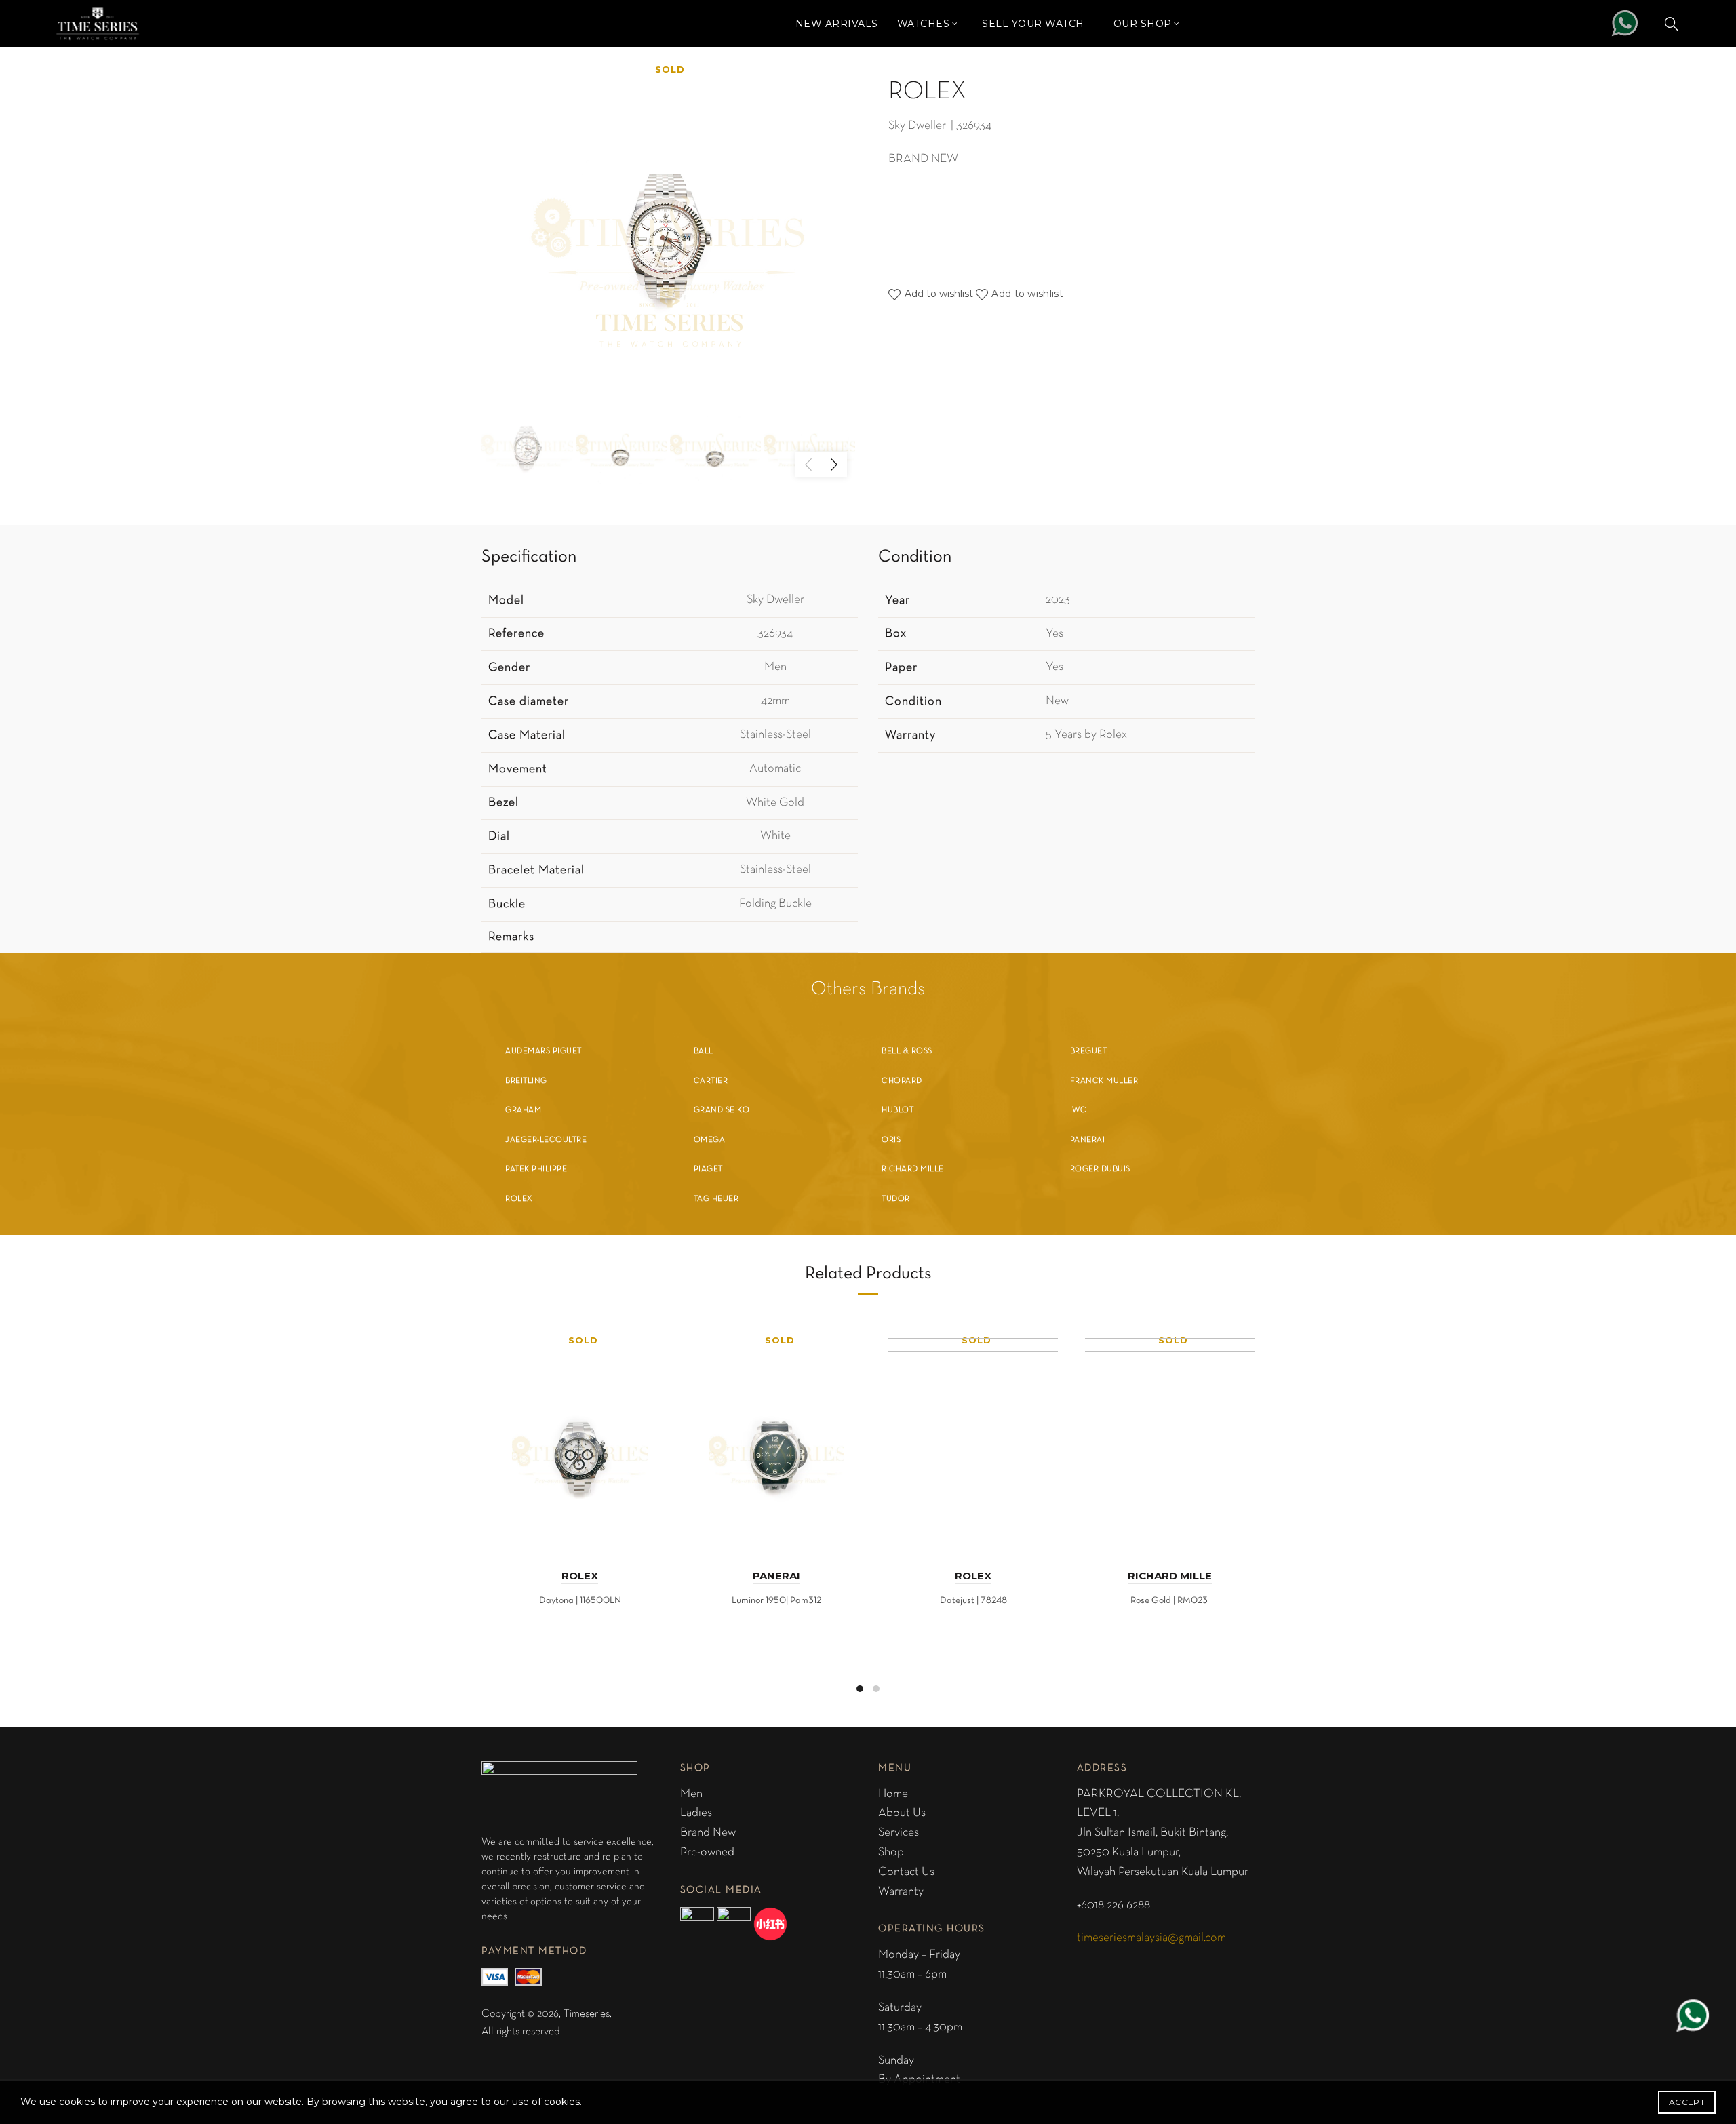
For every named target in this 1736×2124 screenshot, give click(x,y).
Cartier (711, 1081)
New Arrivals (837, 24)
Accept (1687, 2102)
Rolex (519, 1199)
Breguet (1089, 1051)
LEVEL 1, (1098, 1813)
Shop (891, 1852)
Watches (924, 24)
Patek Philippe (536, 1169)
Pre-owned (707, 1852)
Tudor (896, 1199)
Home (893, 1794)
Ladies (696, 1813)
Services (899, 1833)
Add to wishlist (1027, 294)
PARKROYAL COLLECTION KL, (1159, 1794)
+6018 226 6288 (1113, 1905)
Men (691, 1794)
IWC (1079, 1110)
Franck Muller (1104, 1081)
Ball (704, 1051)
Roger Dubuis (1100, 1169)
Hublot (897, 1110)
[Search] (1672, 24)
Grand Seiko (722, 1110)
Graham (523, 1110)
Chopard (902, 1081)
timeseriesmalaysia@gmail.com (1151, 1938)
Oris (891, 1140)
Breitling (526, 1081)
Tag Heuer (716, 1199)
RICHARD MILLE (1170, 1576)
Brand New (708, 1833)
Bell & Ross (907, 1051)
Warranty (901, 1892)
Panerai (1088, 1140)
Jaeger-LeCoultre (546, 1140)
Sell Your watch (1033, 24)
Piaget (708, 1169)
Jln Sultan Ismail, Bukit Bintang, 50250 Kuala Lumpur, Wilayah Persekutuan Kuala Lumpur (1163, 1852)
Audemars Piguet (544, 1051)
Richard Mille (913, 1169)
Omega (710, 1140)
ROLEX (580, 1576)
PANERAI (776, 1576)
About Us (902, 1813)
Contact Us (906, 1872)
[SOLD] (580, 1439)
